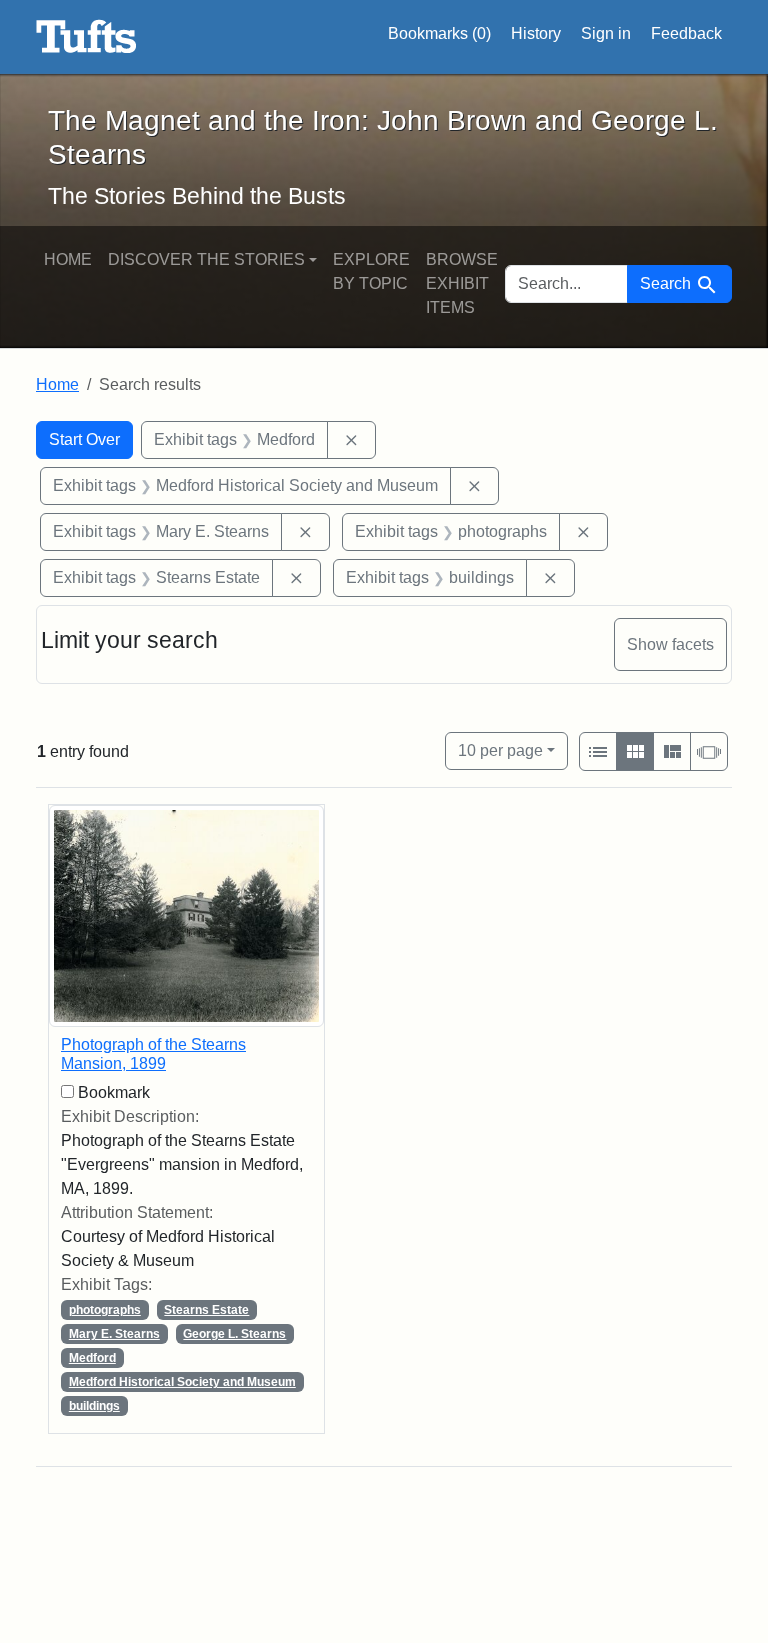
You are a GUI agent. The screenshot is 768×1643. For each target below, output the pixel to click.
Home (68, 259)
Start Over (84, 439)
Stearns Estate (206, 1310)
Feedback (686, 33)
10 (500, 750)
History (536, 33)
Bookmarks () (439, 33)
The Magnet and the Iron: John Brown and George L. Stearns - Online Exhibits (86, 37)
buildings (94, 1406)
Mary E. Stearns (114, 1334)
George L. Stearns (234, 1334)
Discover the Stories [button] (206, 259)
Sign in (606, 33)
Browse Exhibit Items (462, 283)
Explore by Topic (371, 271)
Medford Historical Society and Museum (182, 1382)
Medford (92, 1358)
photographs (105, 1310)
